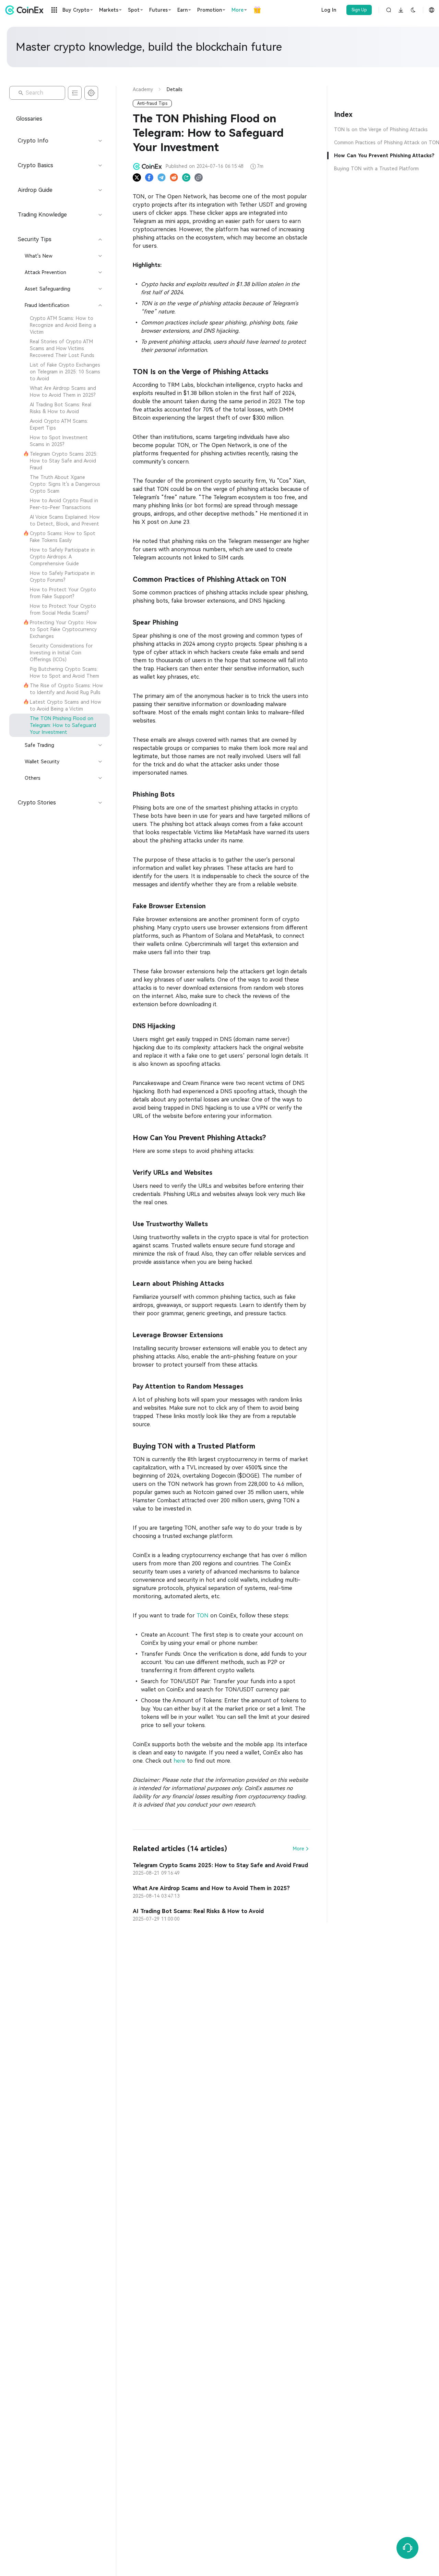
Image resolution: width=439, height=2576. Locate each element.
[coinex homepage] (26, 10)
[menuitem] (60, 325)
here (179, 1761)
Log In (329, 10)
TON (203, 1616)
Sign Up (359, 10)
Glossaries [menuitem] (29, 119)
